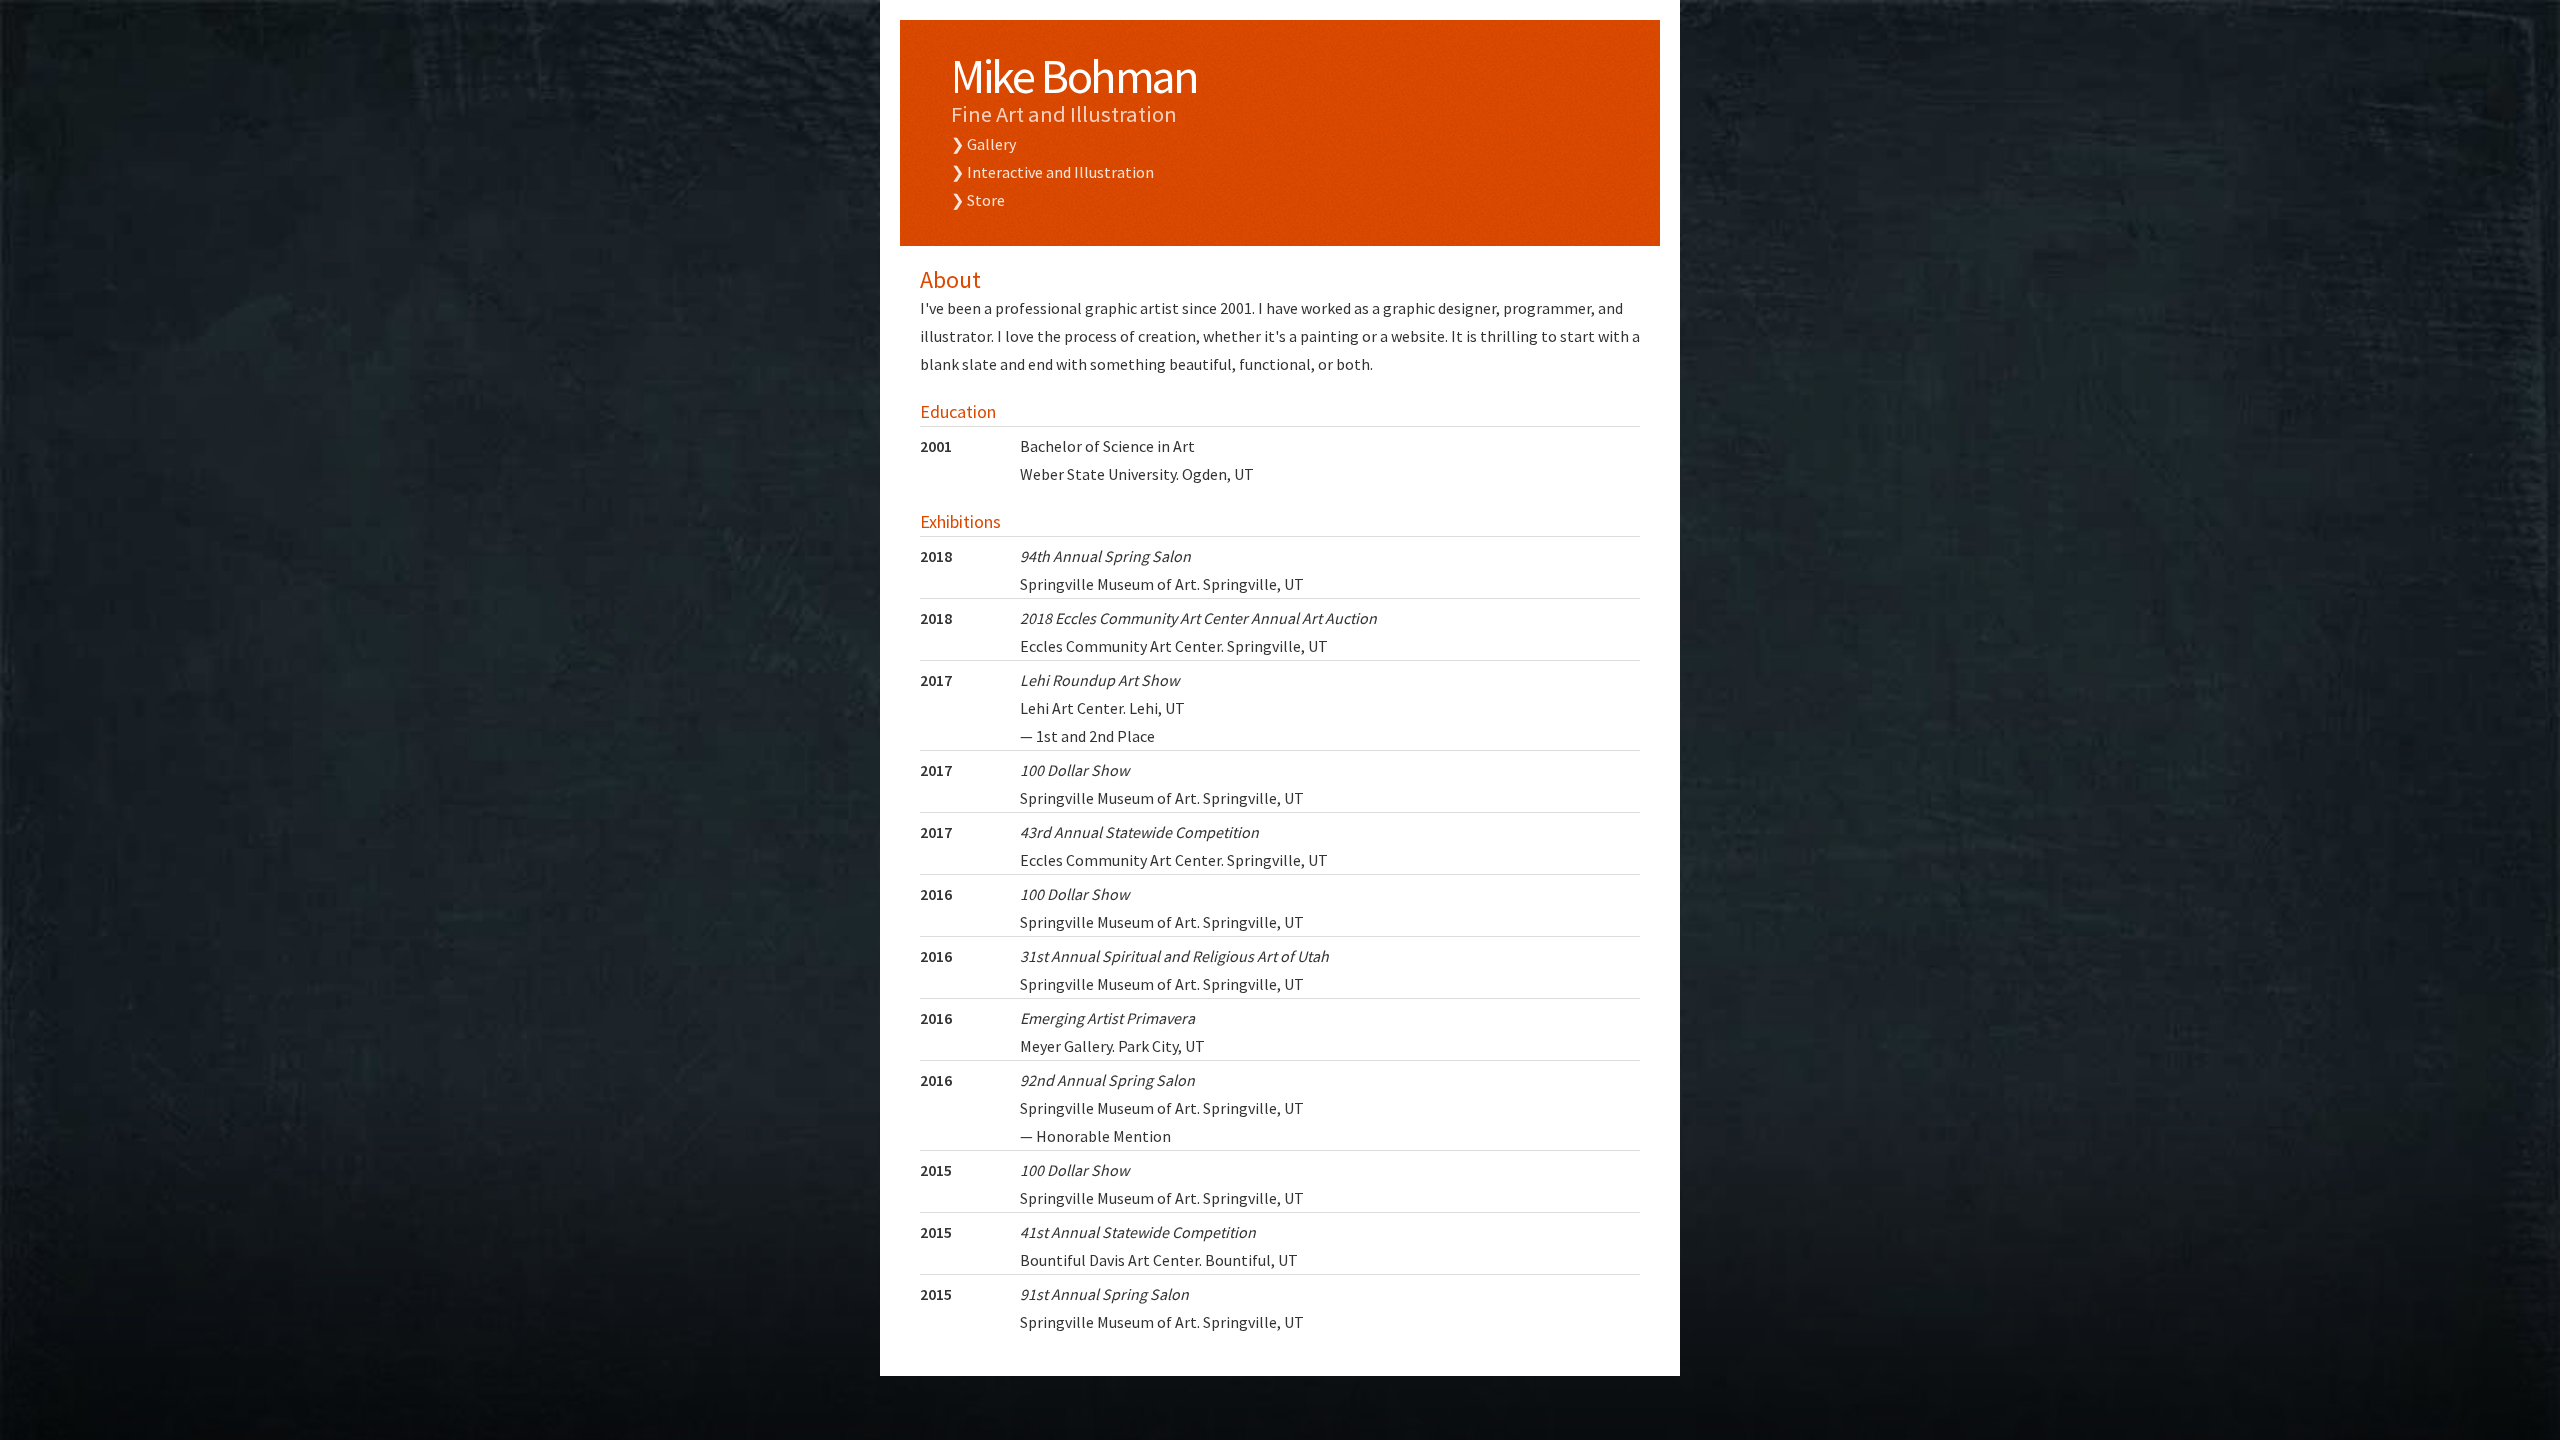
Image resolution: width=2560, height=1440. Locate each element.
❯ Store (978, 200)
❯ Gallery (983, 144)
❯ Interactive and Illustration (1052, 172)
